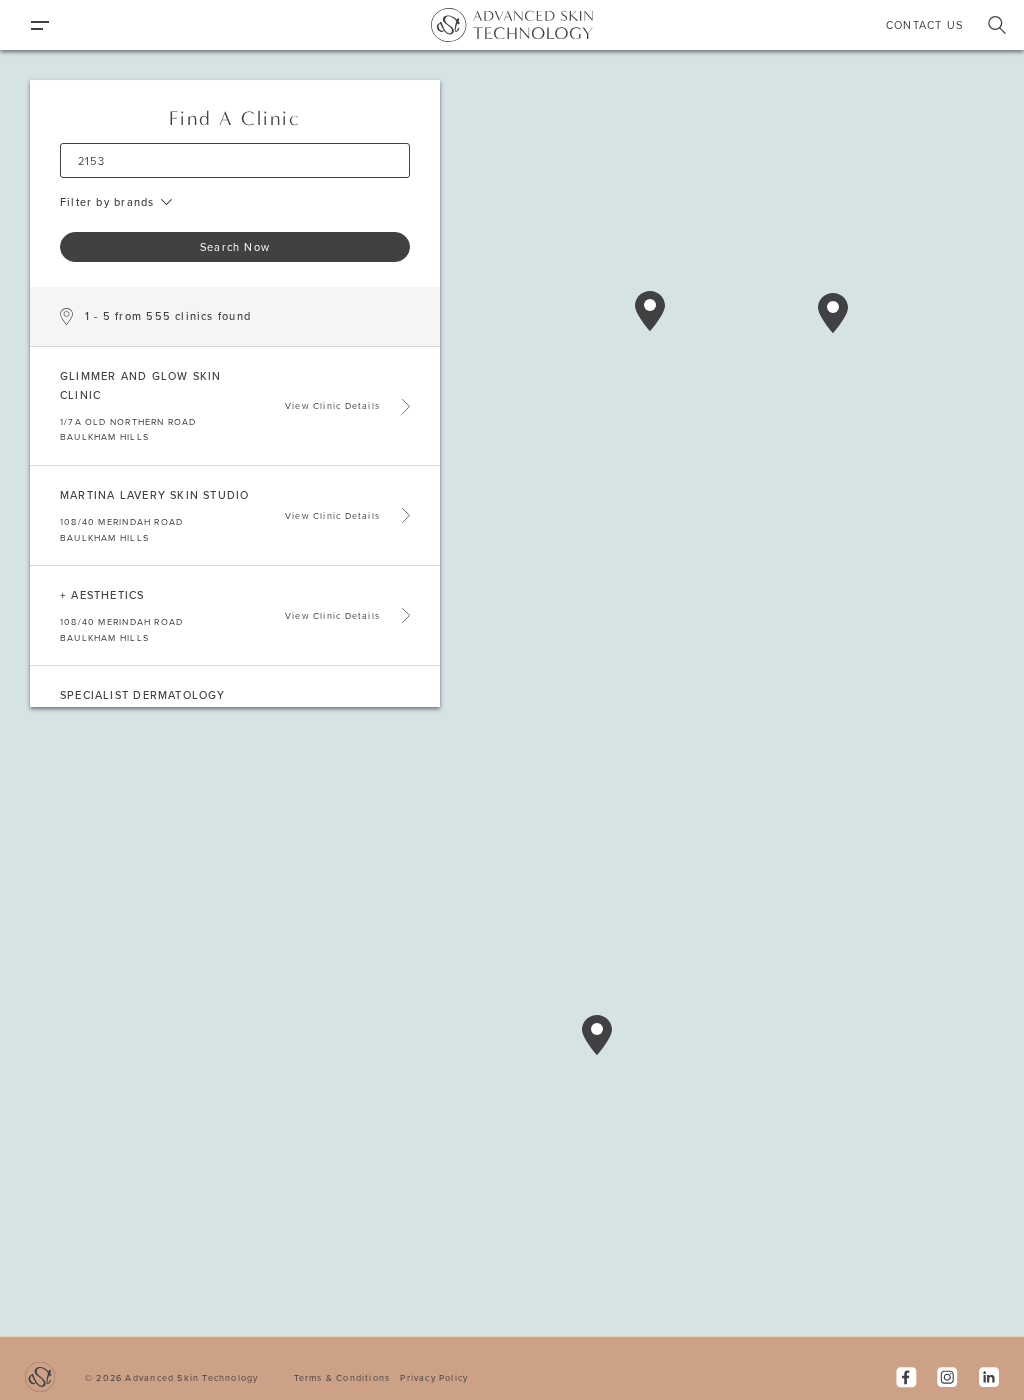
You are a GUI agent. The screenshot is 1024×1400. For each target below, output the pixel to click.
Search (997, 25)
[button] (597, 1035)
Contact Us (924, 25)
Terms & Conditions (342, 1377)
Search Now (235, 247)
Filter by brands (107, 202)
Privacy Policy (434, 1377)
